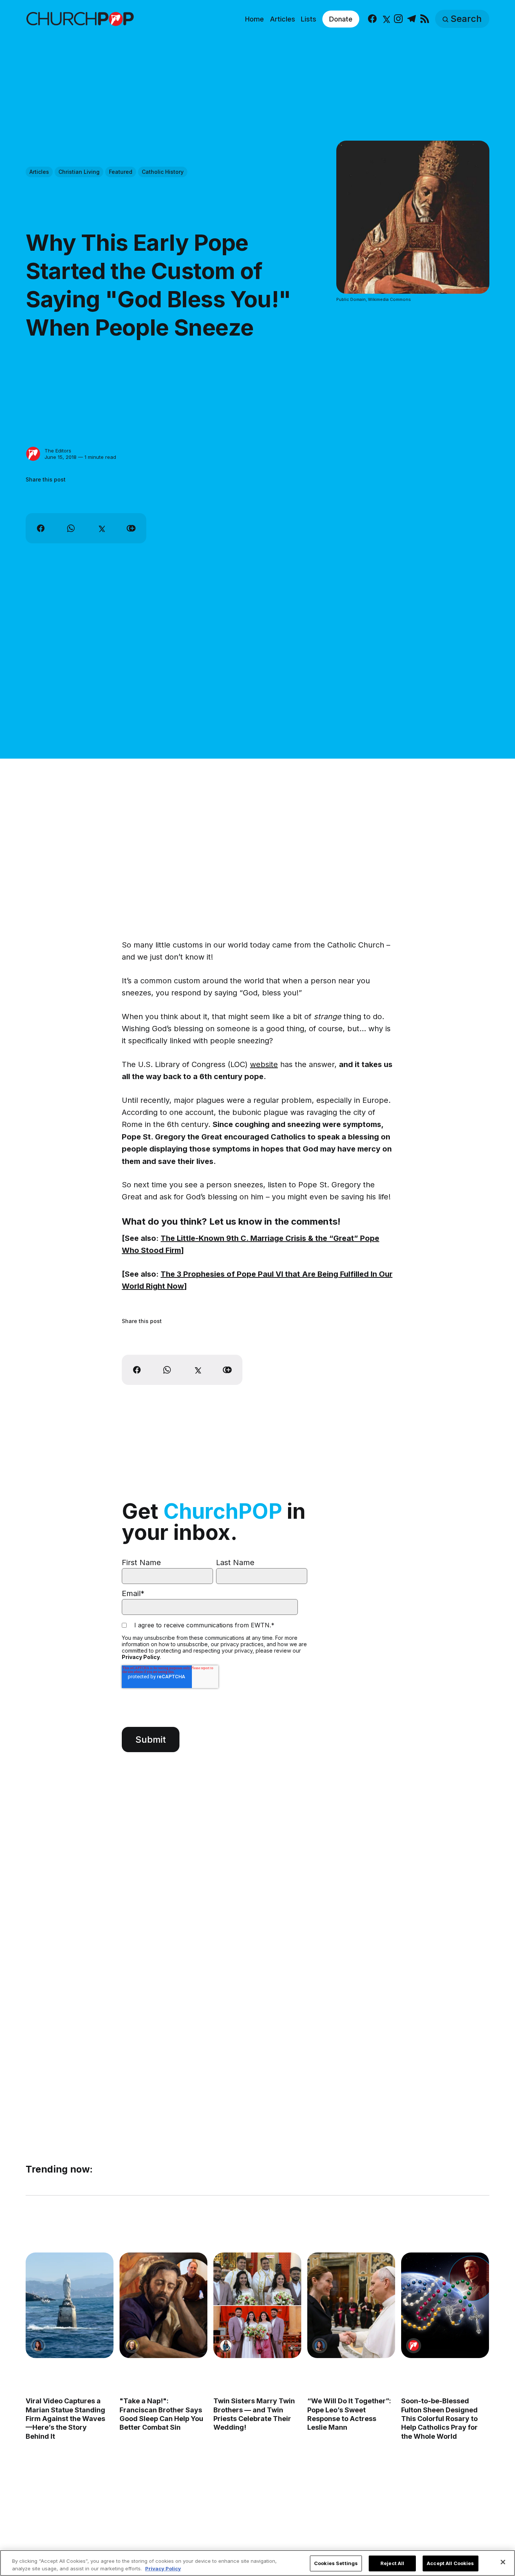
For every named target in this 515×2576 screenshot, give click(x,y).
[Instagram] (398, 19)
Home (254, 19)
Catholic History (163, 172)
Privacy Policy (141, 1657)
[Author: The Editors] (33, 454)
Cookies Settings (336, 2563)
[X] (385, 19)
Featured (121, 172)
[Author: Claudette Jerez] (38, 2345)
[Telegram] (412, 19)
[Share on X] (101, 528)
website (264, 1064)
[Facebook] (372, 19)
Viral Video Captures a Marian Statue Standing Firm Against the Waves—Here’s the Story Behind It (65, 2419)
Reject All (392, 2563)
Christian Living (79, 172)
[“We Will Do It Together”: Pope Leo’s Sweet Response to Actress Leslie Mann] (352, 2305)
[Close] (503, 2562)
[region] (257, 2563)
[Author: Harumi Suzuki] (226, 2345)
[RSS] (425, 19)
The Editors (58, 451)
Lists (309, 19)
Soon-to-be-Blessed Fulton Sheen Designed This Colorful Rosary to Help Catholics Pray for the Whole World (440, 2419)
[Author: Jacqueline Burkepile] (132, 2345)
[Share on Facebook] (41, 528)
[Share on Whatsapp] (71, 528)
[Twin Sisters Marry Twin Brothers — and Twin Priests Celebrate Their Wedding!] (257, 2305)
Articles (283, 19)
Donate (341, 19)
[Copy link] (131, 528)
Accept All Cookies (450, 2563)
